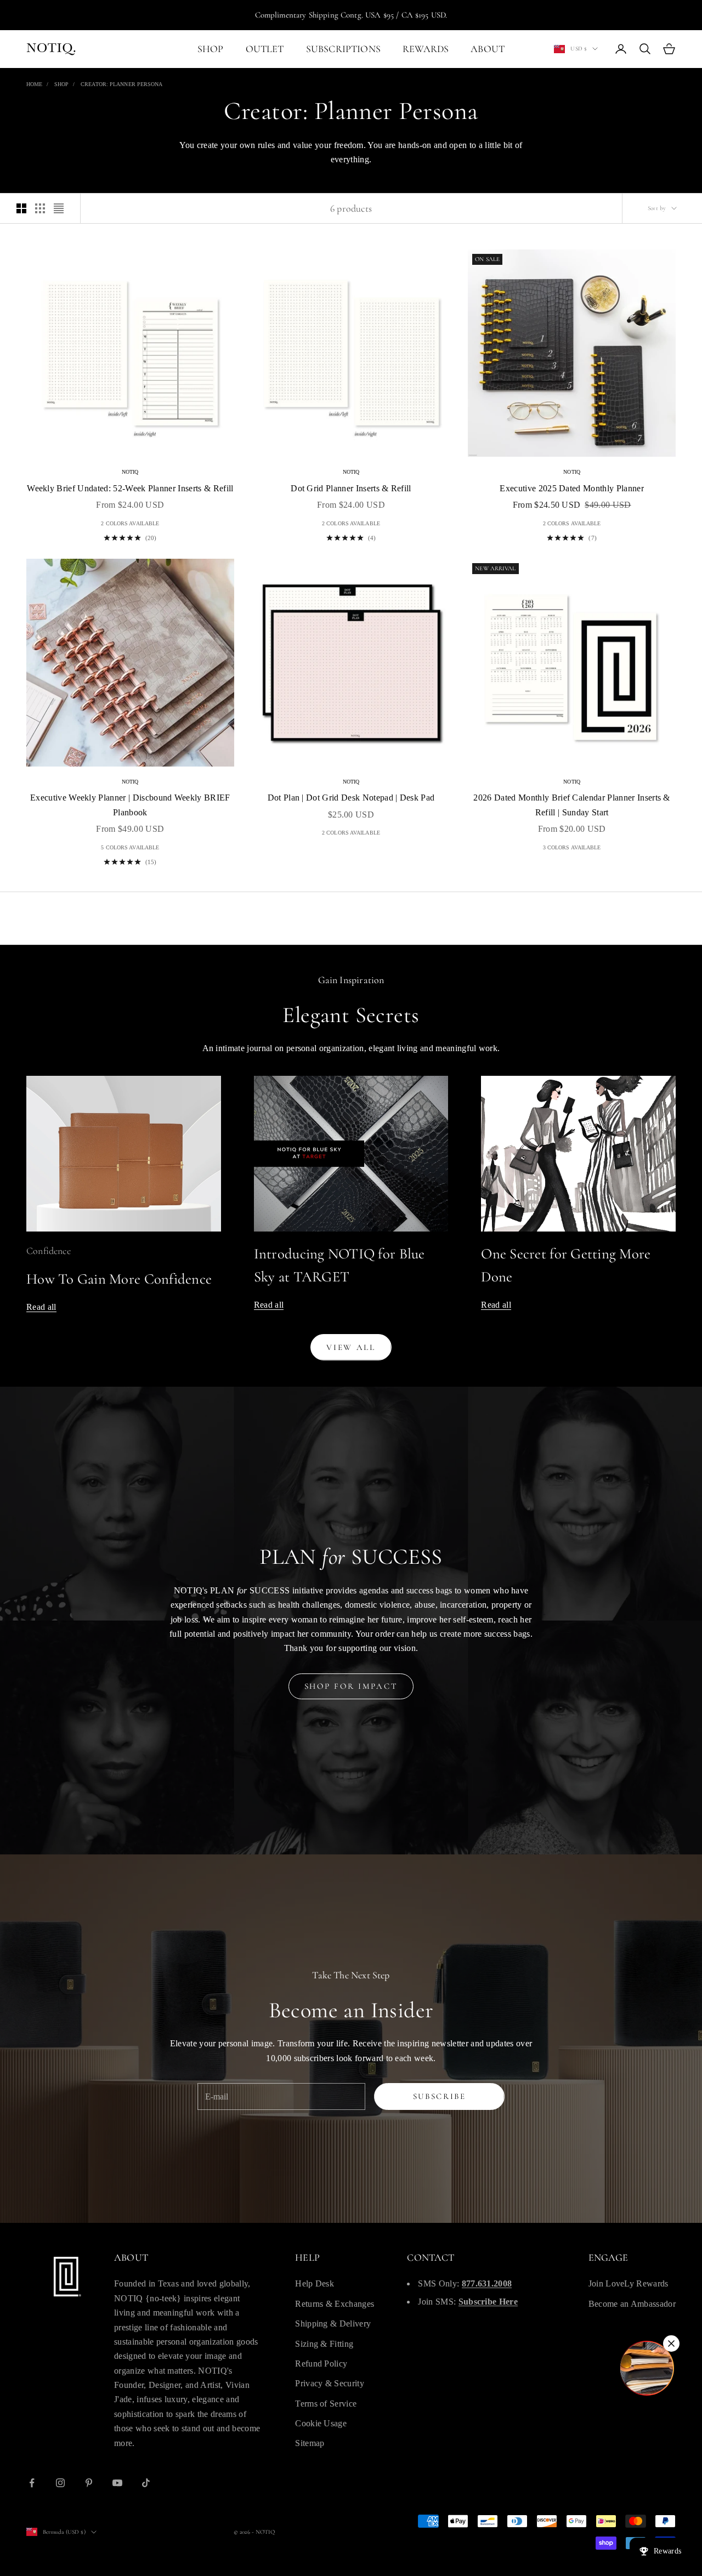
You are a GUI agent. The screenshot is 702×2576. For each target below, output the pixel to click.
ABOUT (488, 49)
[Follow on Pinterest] (89, 2483)
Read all (41, 1307)
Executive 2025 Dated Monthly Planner (572, 488)
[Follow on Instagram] (60, 2483)
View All (351, 1347)
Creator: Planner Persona (121, 84)
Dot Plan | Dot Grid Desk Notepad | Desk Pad (351, 798)
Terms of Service (326, 2404)
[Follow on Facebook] (32, 2483)
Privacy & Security (330, 2383)
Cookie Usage (321, 2423)
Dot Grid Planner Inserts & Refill (351, 488)
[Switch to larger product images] (21, 208)
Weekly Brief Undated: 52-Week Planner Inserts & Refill (130, 488)
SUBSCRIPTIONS (343, 49)
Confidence (49, 1251)
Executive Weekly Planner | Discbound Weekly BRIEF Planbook (130, 805)
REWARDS (426, 49)
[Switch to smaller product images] (40, 208)
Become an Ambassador (632, 2304)
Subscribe (440, 2096)
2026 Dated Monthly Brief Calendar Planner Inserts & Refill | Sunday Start (571, 805)
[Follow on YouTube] (117, 2483)
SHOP (211, 49)
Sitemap (310, 2443)
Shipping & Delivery (333, 2323)
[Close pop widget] (671, 2344)
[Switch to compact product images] (59, 208)
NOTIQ (130, 472)
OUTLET (265, 49)
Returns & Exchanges (335, 2304)
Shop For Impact (351, 1686)
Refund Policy (321, 2364)
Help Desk (315, 2283)
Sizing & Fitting (324, 2344)
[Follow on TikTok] (146, 2483)
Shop (61, 84)
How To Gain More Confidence (119, 1279)
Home (34, 84)
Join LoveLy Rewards (629, 2283)
